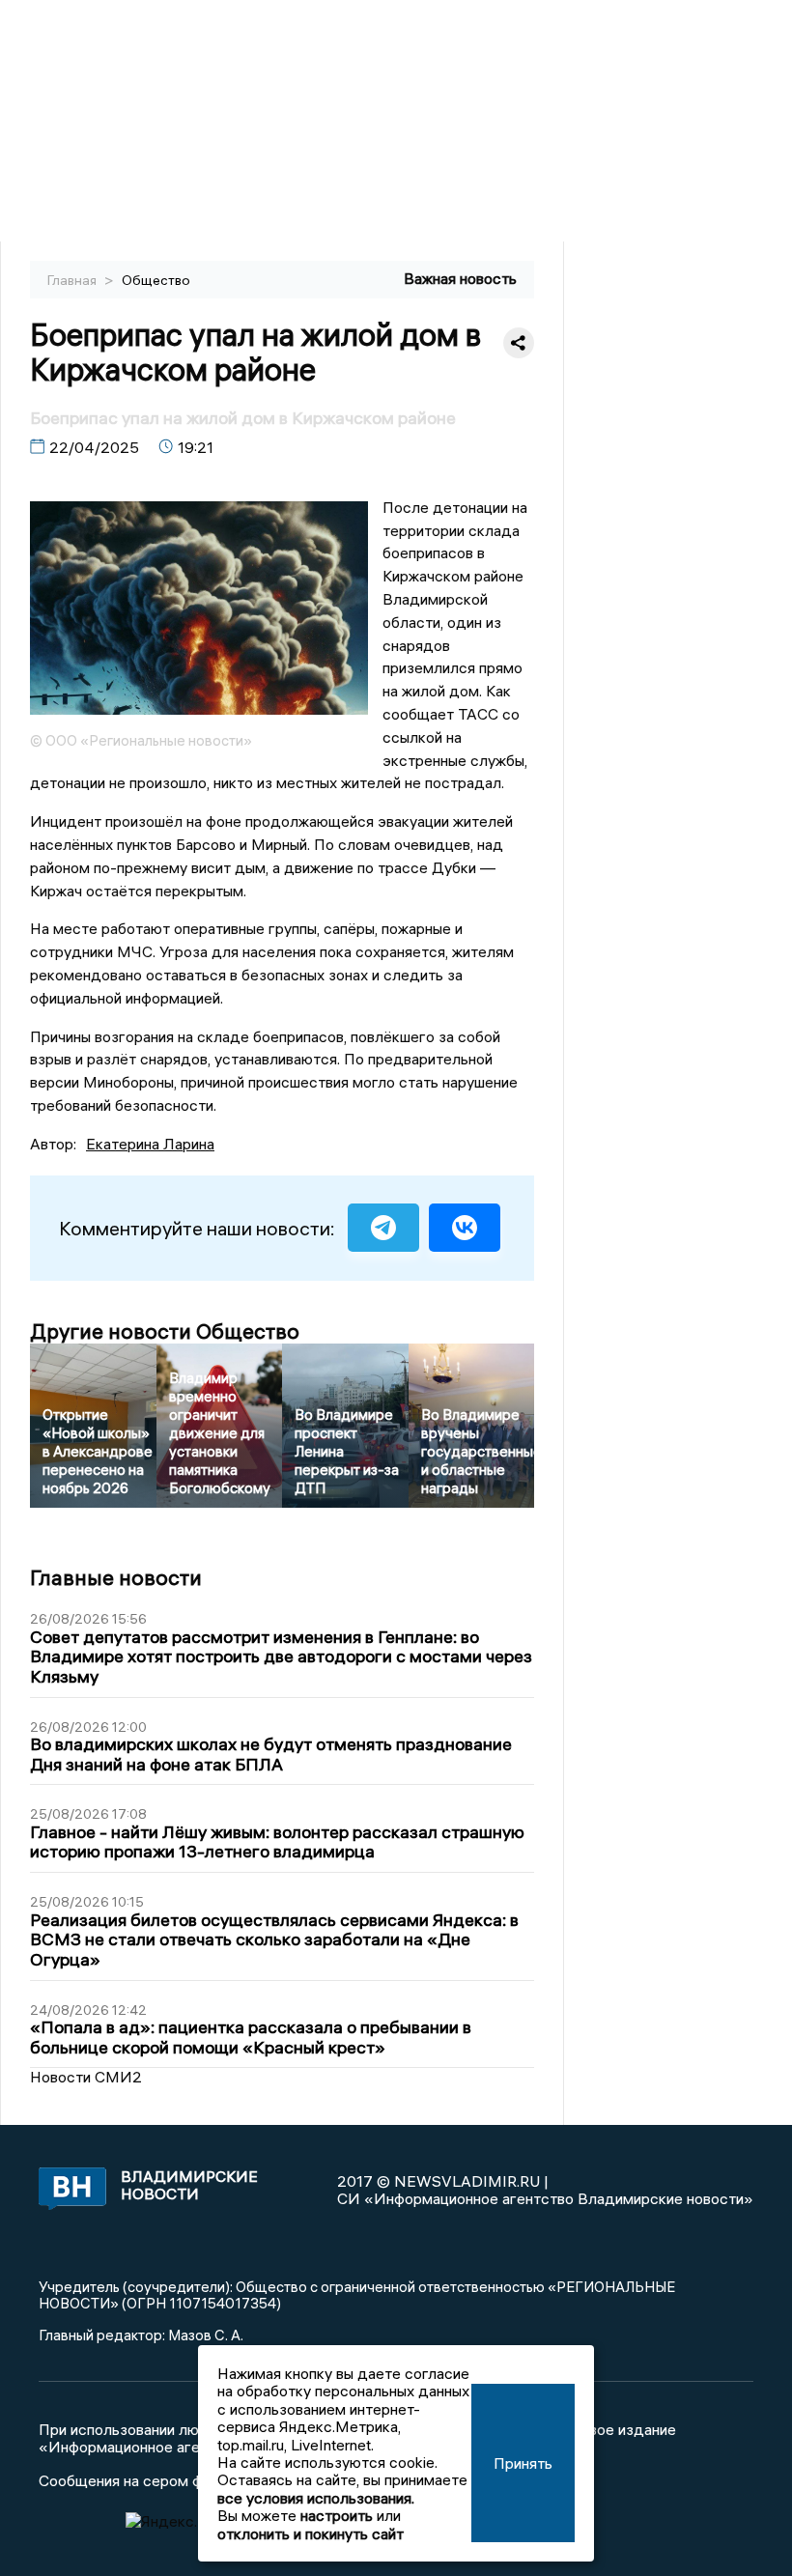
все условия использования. (316, 2498)
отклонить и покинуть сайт (311, 2534)
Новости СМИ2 (86, 2077)
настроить (337, 2515)
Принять (523, 2463)
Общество (156, 280)
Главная (73, 280)
